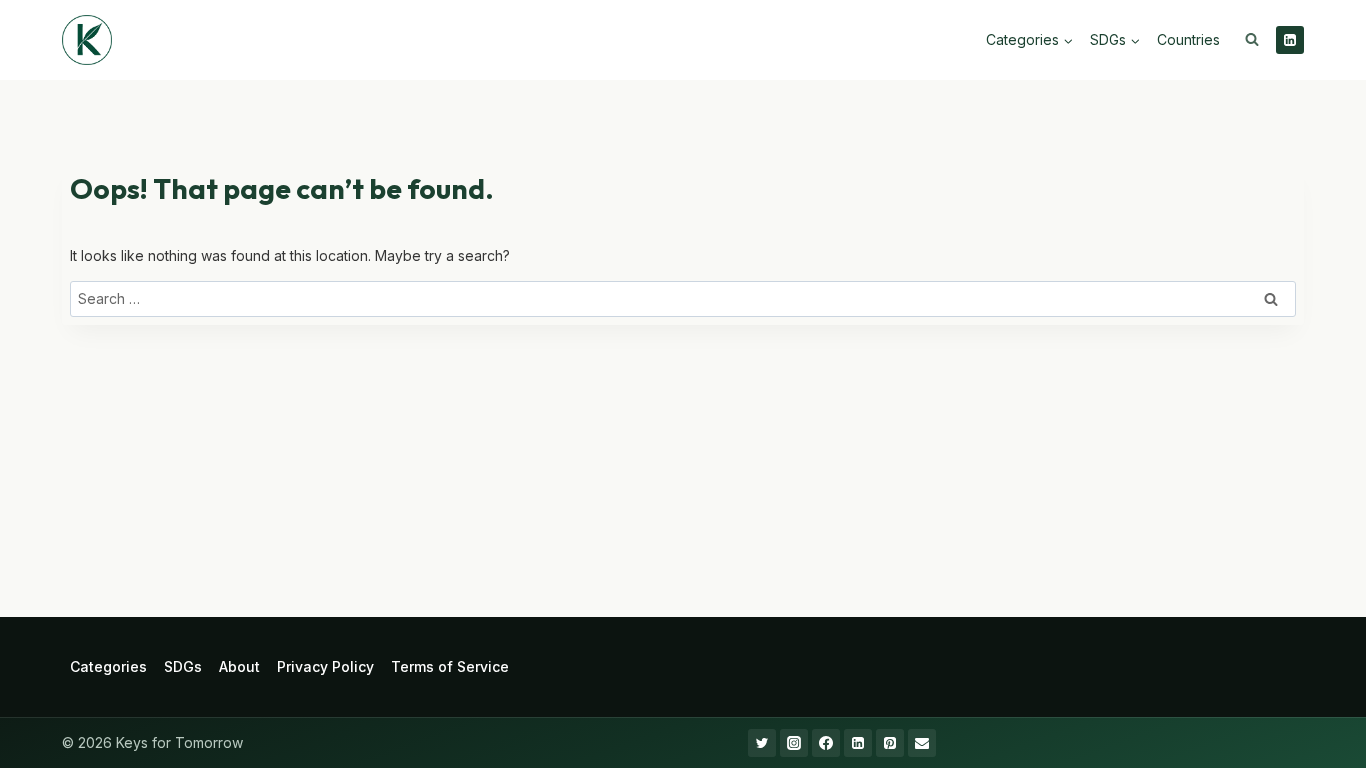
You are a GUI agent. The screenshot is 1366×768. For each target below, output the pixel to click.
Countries (1188, 39)
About (239, 666)
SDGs (183, 666)
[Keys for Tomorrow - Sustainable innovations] (87, 40)
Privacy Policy (325, 666)
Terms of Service (450, 666)
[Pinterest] (890, 743)
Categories (108, 666)
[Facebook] (826, 743)
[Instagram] (794, 743)
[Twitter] (762, 743)
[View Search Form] (1252, 40)
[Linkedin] (1290, 40)
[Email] (922, 743)
